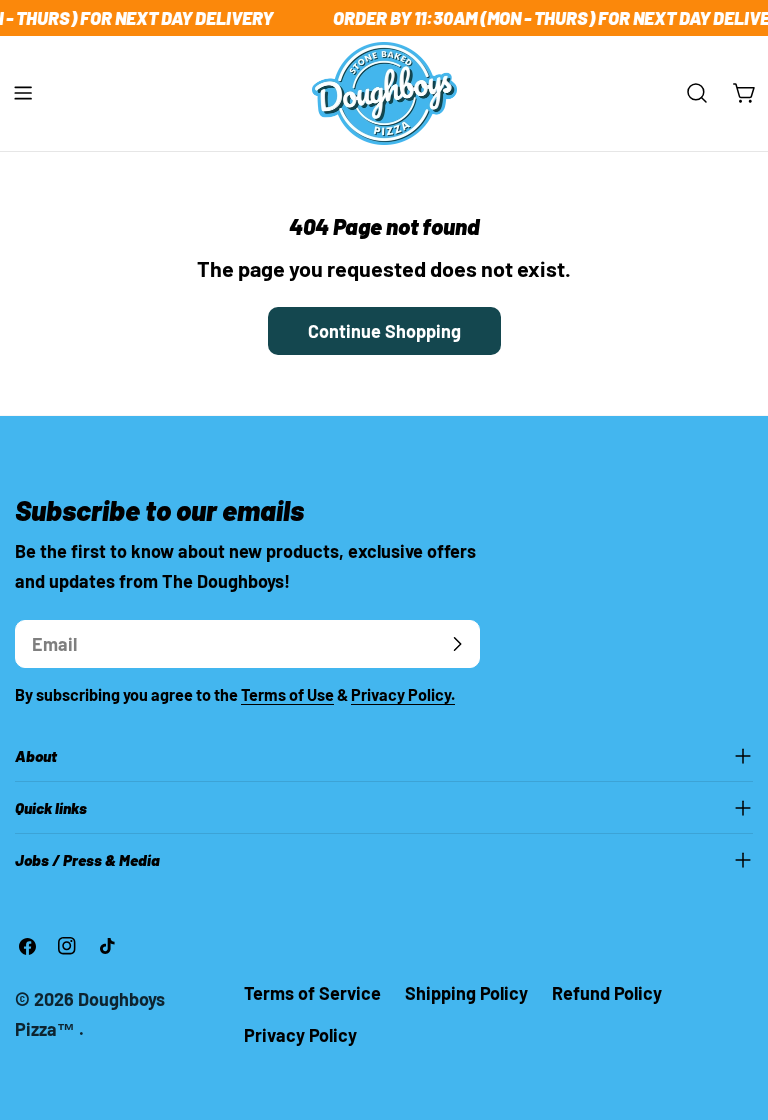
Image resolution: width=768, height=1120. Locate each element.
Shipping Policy (466, 993)
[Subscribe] (457, 644)
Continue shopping (384, 331)
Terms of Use (287, 694)
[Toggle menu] (23, 93)
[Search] (697, 93)
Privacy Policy (300, 1035)
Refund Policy (607, 993)
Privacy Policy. (403, 694)
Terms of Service (312, 993)
